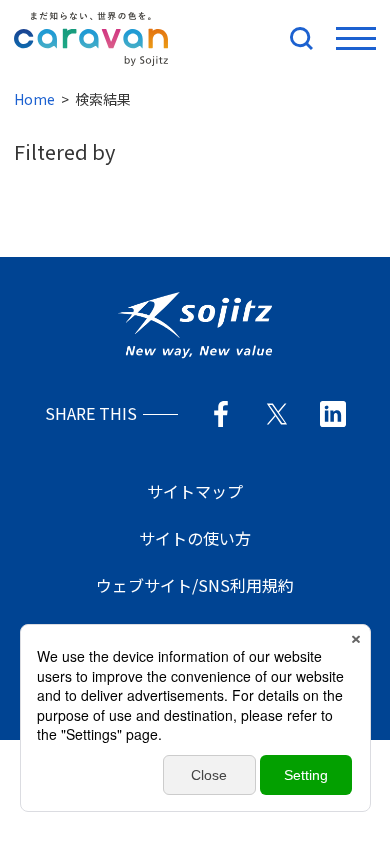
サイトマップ (195, 491)
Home (34, 99)
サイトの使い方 (195, 538)
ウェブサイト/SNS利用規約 (195, 585)
